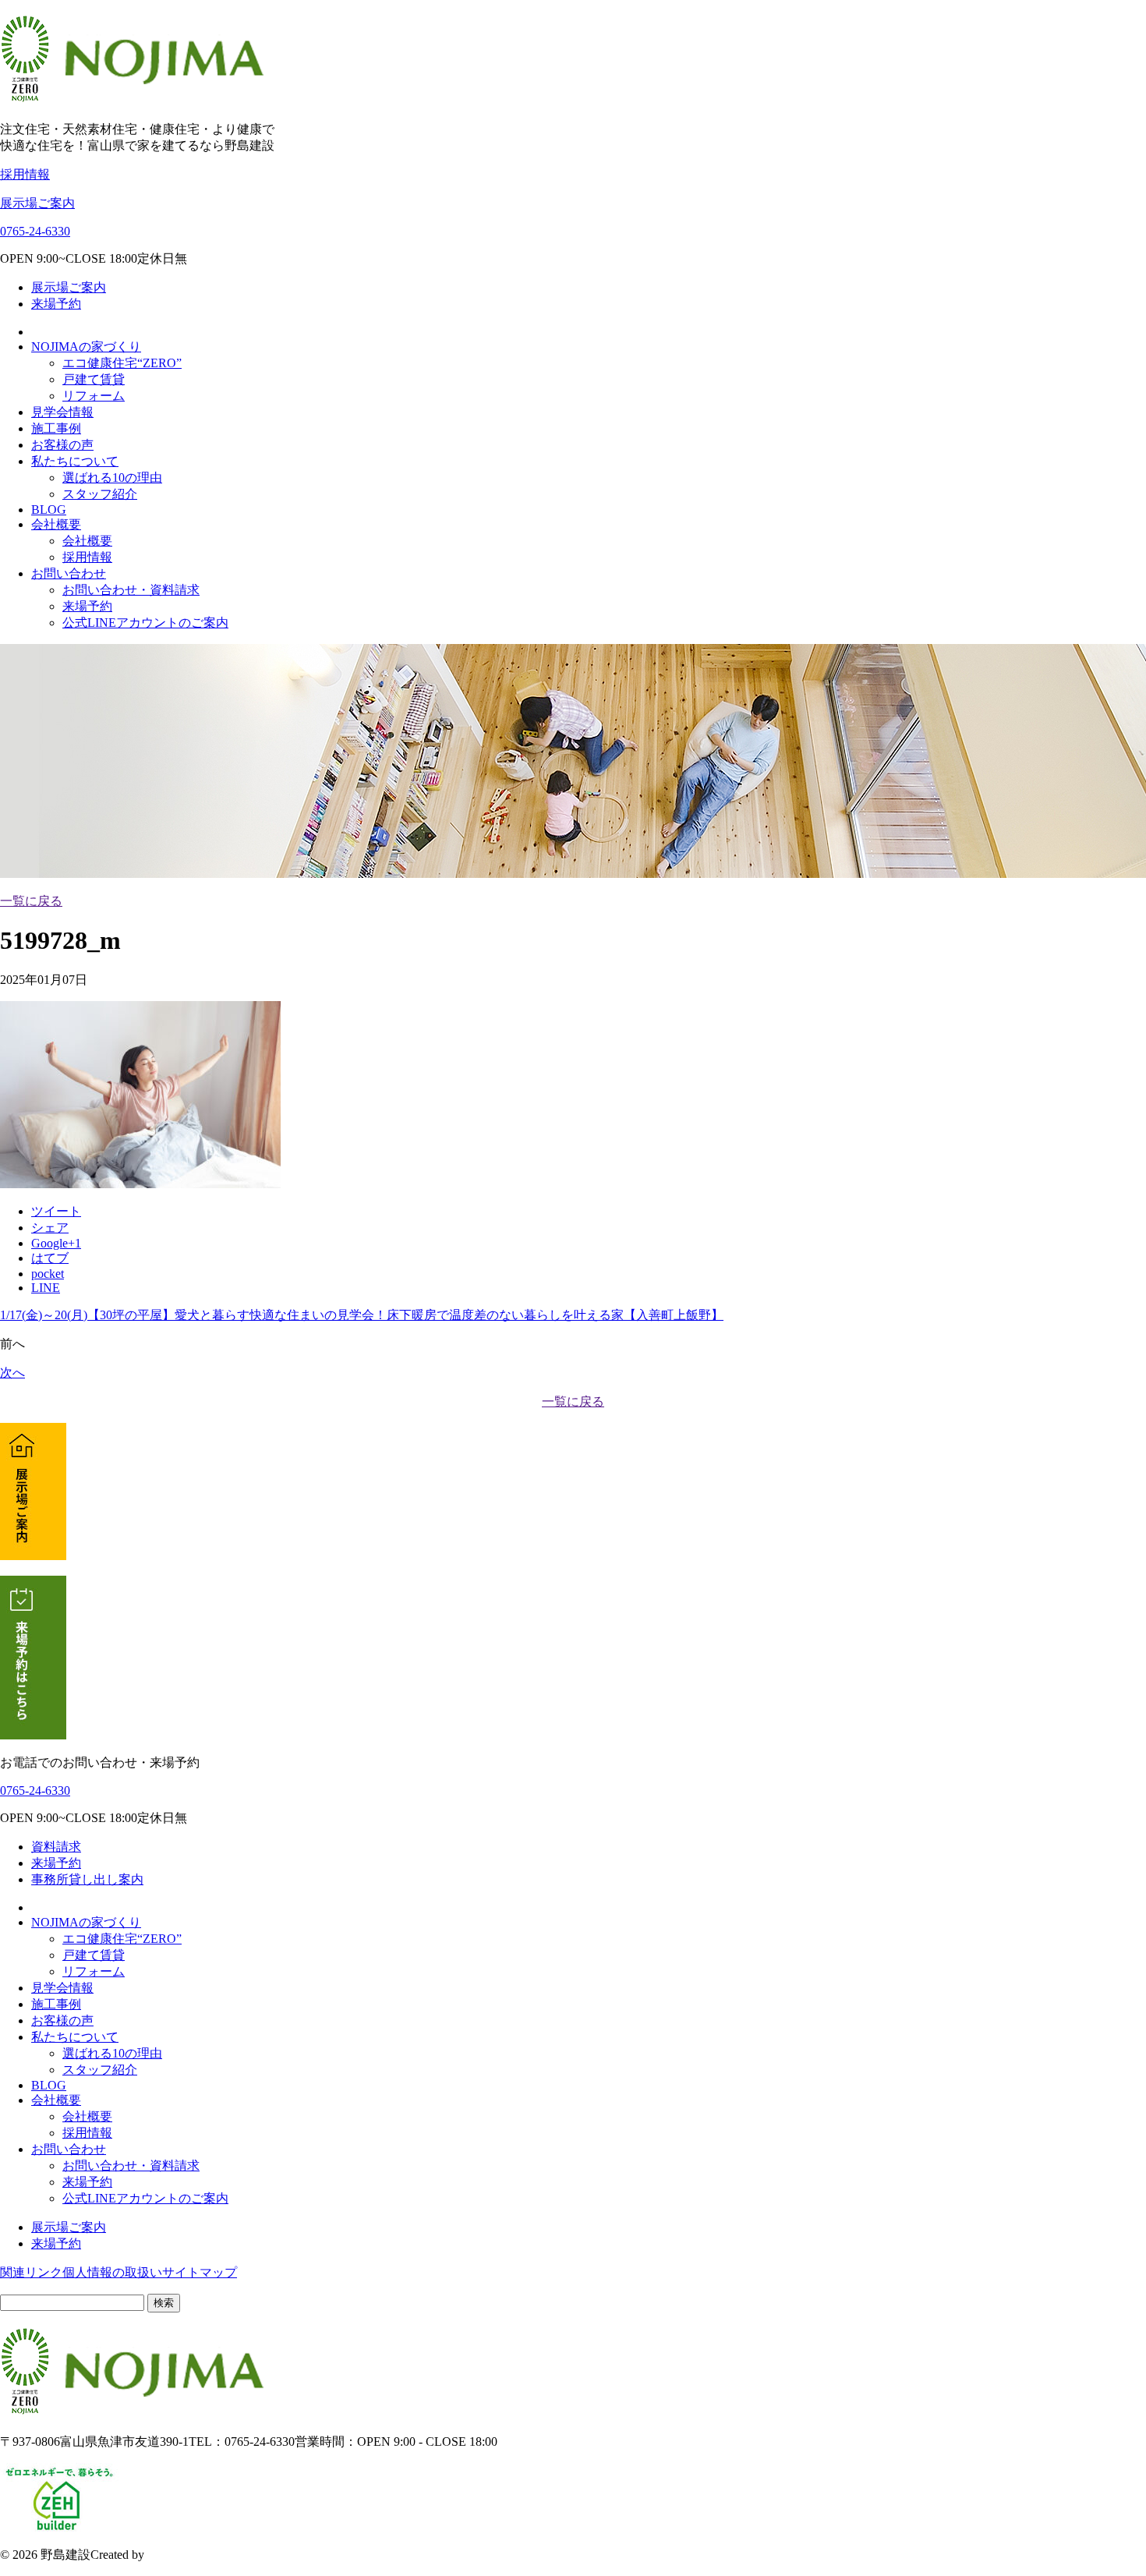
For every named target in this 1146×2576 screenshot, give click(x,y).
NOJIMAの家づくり (86, 347)
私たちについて (75, 461)
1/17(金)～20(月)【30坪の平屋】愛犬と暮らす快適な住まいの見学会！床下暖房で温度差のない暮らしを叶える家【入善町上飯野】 (362, 1315)
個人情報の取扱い (112, 2272)
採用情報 (25, 174)
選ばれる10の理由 (112, 478)
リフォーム (94, 396)
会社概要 (56, 524)
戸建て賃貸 (94, 379)
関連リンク (31, 2272)
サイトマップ (200, 2272)
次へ (12, 1373)
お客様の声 (62, 445)
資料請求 (56, 1847)
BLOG (49, 510)
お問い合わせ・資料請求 (131, 590)
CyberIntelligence (191, 2555)
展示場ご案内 (37, 203)
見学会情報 (62, 412)
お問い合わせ (69, 573)
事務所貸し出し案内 (87, 1879)
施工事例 (56, 428)
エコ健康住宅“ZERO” (122, 363)
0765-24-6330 (35, 231)
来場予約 (56, 304)
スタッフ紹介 (100, 494)
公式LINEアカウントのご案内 (145, 623)
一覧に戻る (31, 901)
